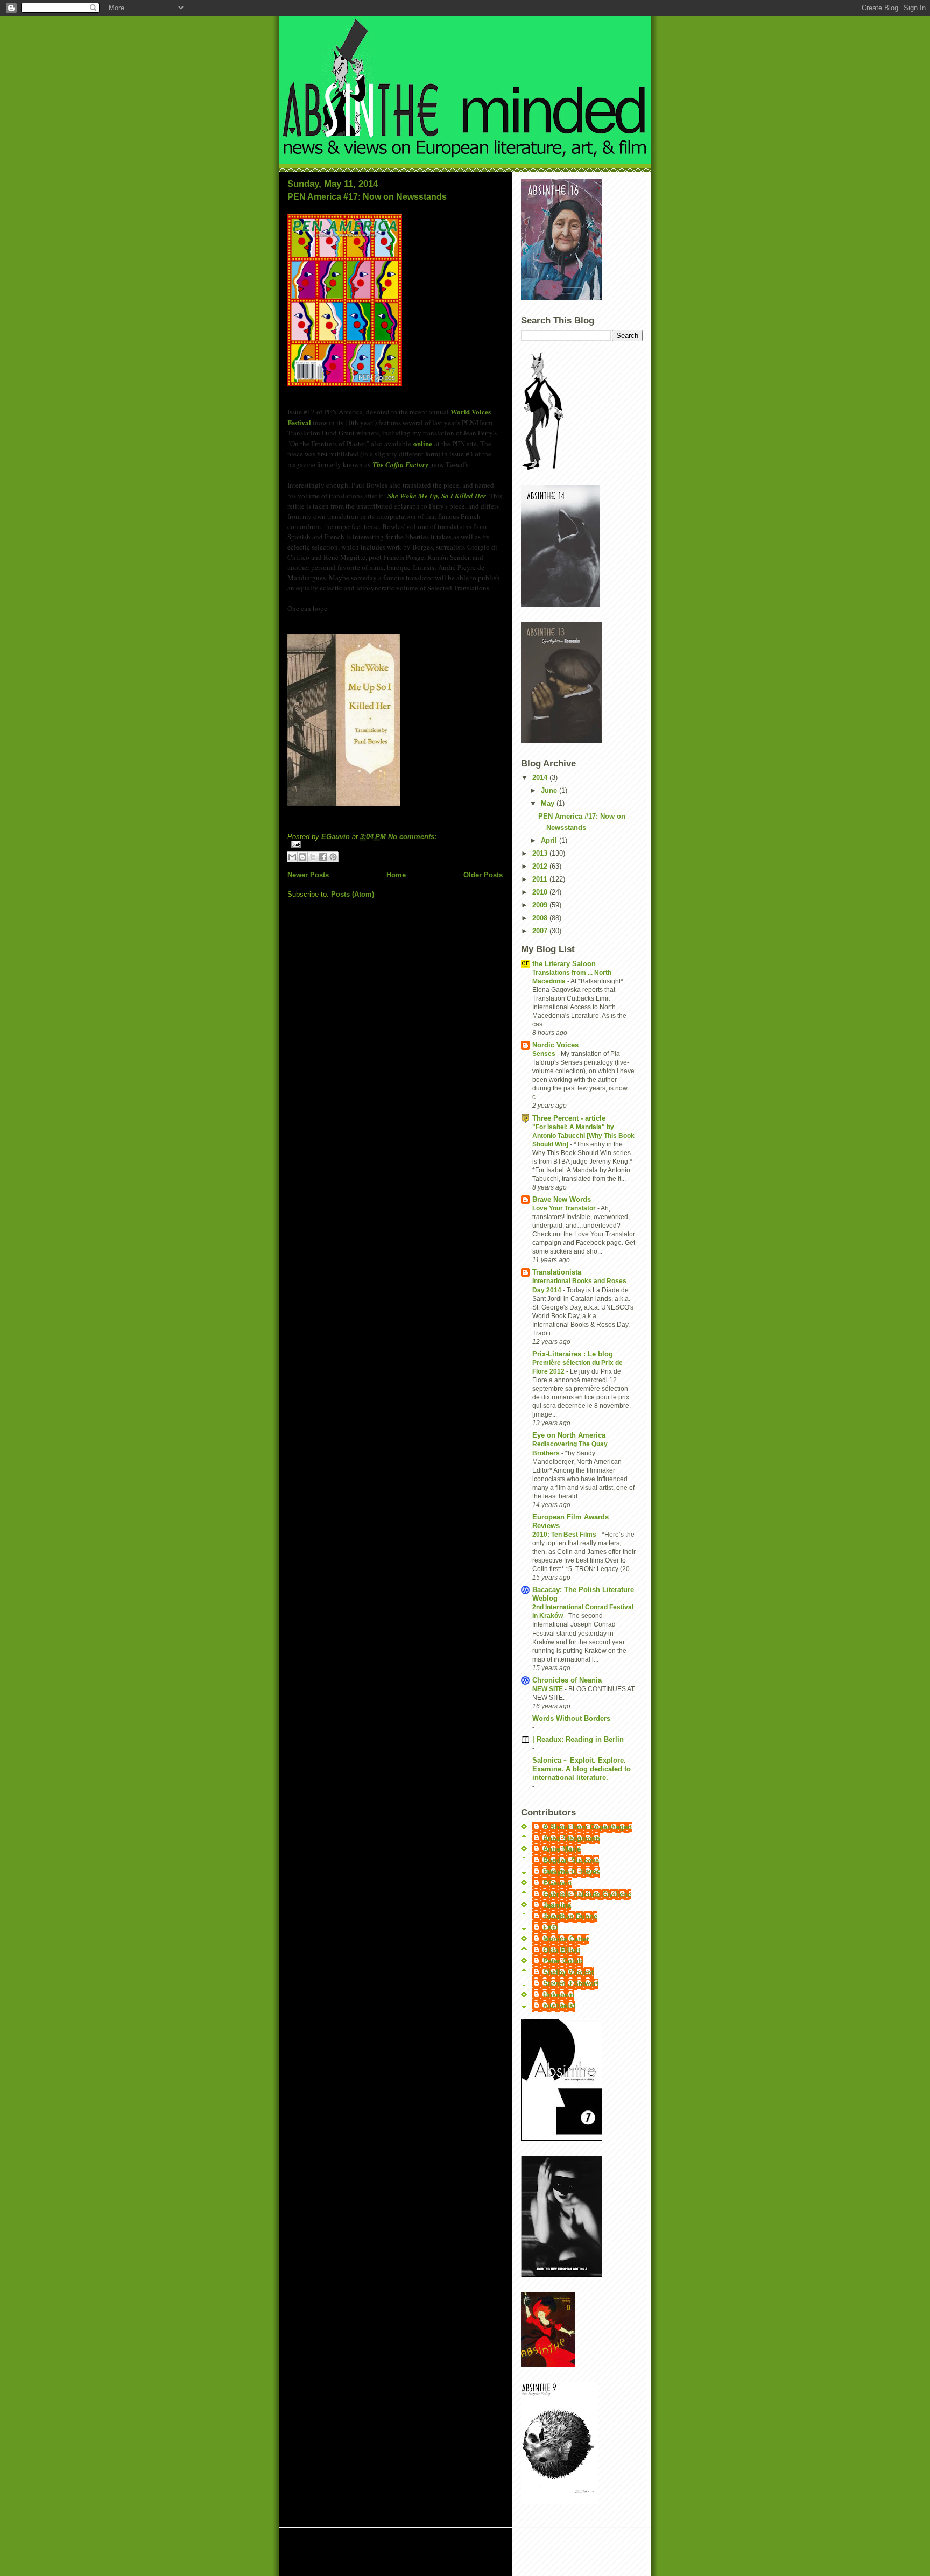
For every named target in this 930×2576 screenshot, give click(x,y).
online (423, 443)
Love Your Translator (565, 1208)
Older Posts (483, 875)
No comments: (412, 837)
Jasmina (557, 1905)
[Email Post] (395, 844)
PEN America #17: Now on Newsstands (367, 197)
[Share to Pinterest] (333, 857)
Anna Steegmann (572, 1838)
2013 (541, 853)
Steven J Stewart (571, 1984)
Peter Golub (563, 1961)
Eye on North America (569, 1435)
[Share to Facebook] (323, 857)
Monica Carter (566, 1939)
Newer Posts (308, 875)
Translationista (557, 1272)
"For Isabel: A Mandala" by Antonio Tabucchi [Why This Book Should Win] (583, 1136)
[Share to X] (313, 857)
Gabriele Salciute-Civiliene (587, 1894)
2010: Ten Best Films (565, 1535)
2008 (541, 918)
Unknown (559, 1995)
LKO (550, 1928)
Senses (545, 1054)
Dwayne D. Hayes (572, 1872)
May (549, 803)
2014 (541, 777)
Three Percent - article (569, 1118)
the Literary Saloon (564, 964)
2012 (541, 866)
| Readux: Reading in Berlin (578, 1739)
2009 (541, 905)
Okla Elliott (562, 1950)
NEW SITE (548, 1689)
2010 (541, 892)
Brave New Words (562, 1199)
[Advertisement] (415, 2553)
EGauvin (557, 1883)
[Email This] (292, 857)
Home (396, 875)
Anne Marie (562, 1849)
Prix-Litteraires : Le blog (573, 1354)
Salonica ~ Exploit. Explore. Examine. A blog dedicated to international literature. (582, 1769)
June (550, 790)
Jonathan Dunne (570, 1916)
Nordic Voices (555, 1045)
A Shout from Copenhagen (587, 1827)
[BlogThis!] (302, 857)
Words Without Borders (571, 1718)
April (550, 840)
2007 (541, 931)
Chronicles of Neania (567, 1680)
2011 (541, 879)
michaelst (559, 2006)
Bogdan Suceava (571, 1860)
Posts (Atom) (353, 894)
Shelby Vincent (568, 1972)
